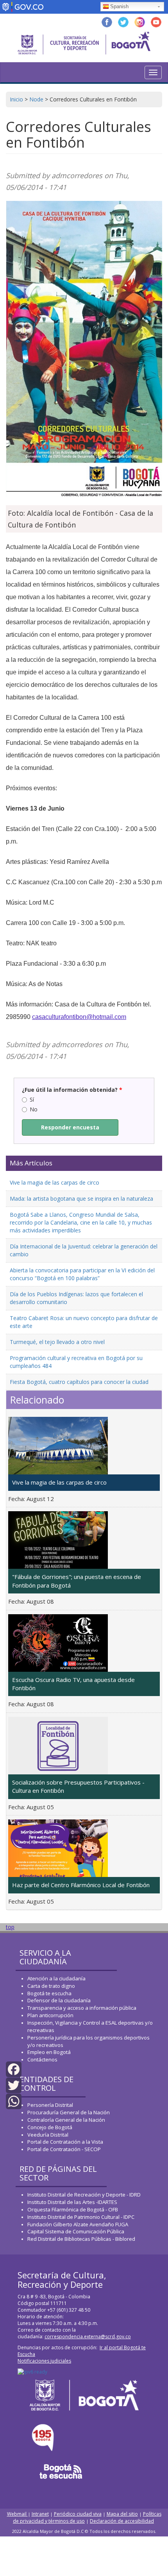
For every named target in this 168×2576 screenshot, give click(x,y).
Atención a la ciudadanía (56, 1978)
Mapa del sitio (122, 2514)
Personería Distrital (50, 2105)
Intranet (40, 2514)
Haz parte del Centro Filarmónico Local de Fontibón (81, 1885)
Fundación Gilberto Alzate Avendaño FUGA (78, 2224)
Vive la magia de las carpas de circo (55, 1182)
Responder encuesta (70, 1127)
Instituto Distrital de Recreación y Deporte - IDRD (84, 2195)
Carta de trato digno (51, 1986)
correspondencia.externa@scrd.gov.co (88, 2337)
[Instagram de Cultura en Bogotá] (140, 21)
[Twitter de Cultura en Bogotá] (123, 21)
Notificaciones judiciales (44, 2361)
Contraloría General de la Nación (66, 2120)
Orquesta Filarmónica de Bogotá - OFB (73, 2209)
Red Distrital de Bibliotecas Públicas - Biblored (81, 2239)
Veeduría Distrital (48, 2135)
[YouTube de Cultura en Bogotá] (156, 21)
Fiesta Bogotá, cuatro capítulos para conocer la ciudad (79, 1382)
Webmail (17, 2514)
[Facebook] (14, 2068)
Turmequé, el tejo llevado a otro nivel (57, 1342)
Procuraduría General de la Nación (69, 2112)
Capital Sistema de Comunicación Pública (76, 2231)
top (10, 1927)
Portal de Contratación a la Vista (65, 2142)
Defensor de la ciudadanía (59, 2000)
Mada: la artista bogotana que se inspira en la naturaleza (81, 1199)
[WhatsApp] (14, 2101)
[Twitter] (14, 2085)
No (34, 1109)
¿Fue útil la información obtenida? (72, 1090)
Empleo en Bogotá (49, 2052)
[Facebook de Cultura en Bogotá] (107, 21)
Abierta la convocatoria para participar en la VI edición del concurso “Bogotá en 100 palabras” (82, 1274)
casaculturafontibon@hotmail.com (79, 1017)
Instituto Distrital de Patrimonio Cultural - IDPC (81, 2217)
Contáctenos (42, 2059)
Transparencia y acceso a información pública (82, 2008)
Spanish (119, 6)
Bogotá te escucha (49, 1993)
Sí (32, 1099)
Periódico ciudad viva (78, 2514)
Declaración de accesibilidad (122, 2521)
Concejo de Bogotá (50, 2127)
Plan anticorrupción (50, 2015)
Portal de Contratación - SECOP (64, 2149)
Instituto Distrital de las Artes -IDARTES (73, 2202)
